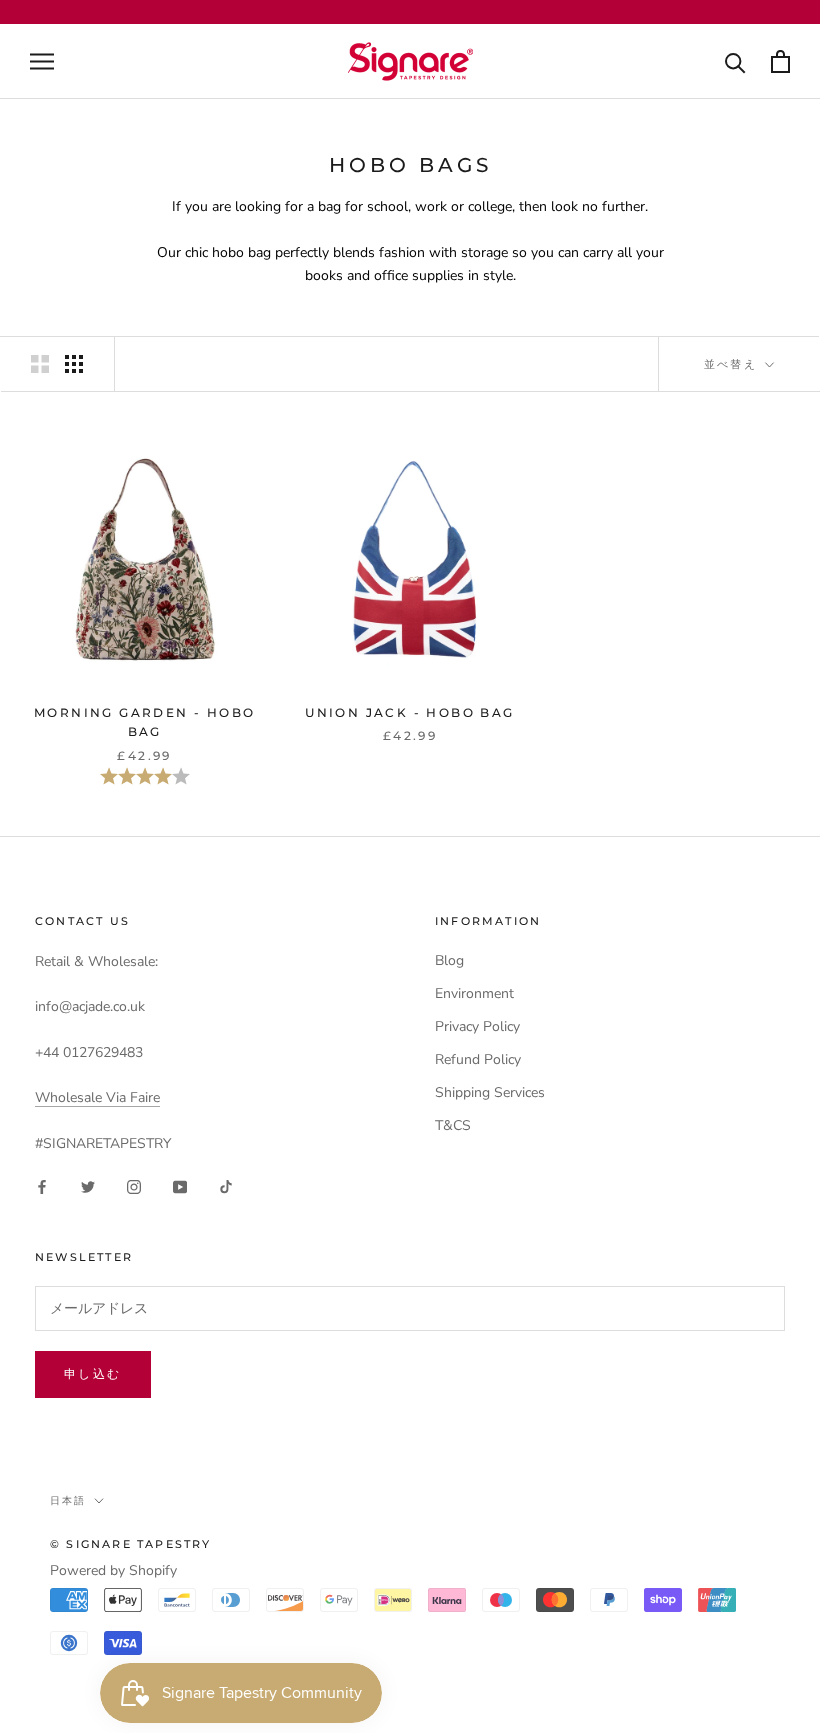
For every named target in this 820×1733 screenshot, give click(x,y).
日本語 (68, 1500)
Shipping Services (490, 1092)
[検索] (735, 61)
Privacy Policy (477, 1026)
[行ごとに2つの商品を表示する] (40, 364)
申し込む (93, 1373)
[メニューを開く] (42, 61)
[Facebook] (42, 1186)
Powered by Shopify (113, 1570)
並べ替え (733, 364)
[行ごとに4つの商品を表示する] (74, 364)
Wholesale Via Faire (97, 1097)
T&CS (453, 1125)
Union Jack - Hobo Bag (409, 712)
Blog (449, 960)
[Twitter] (88, 1186)
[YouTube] (180, 1186)
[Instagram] (134, 1186)
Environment (474, 993)
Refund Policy (478, 1059)
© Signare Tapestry (131, 1544)
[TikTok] (226, 1186)
